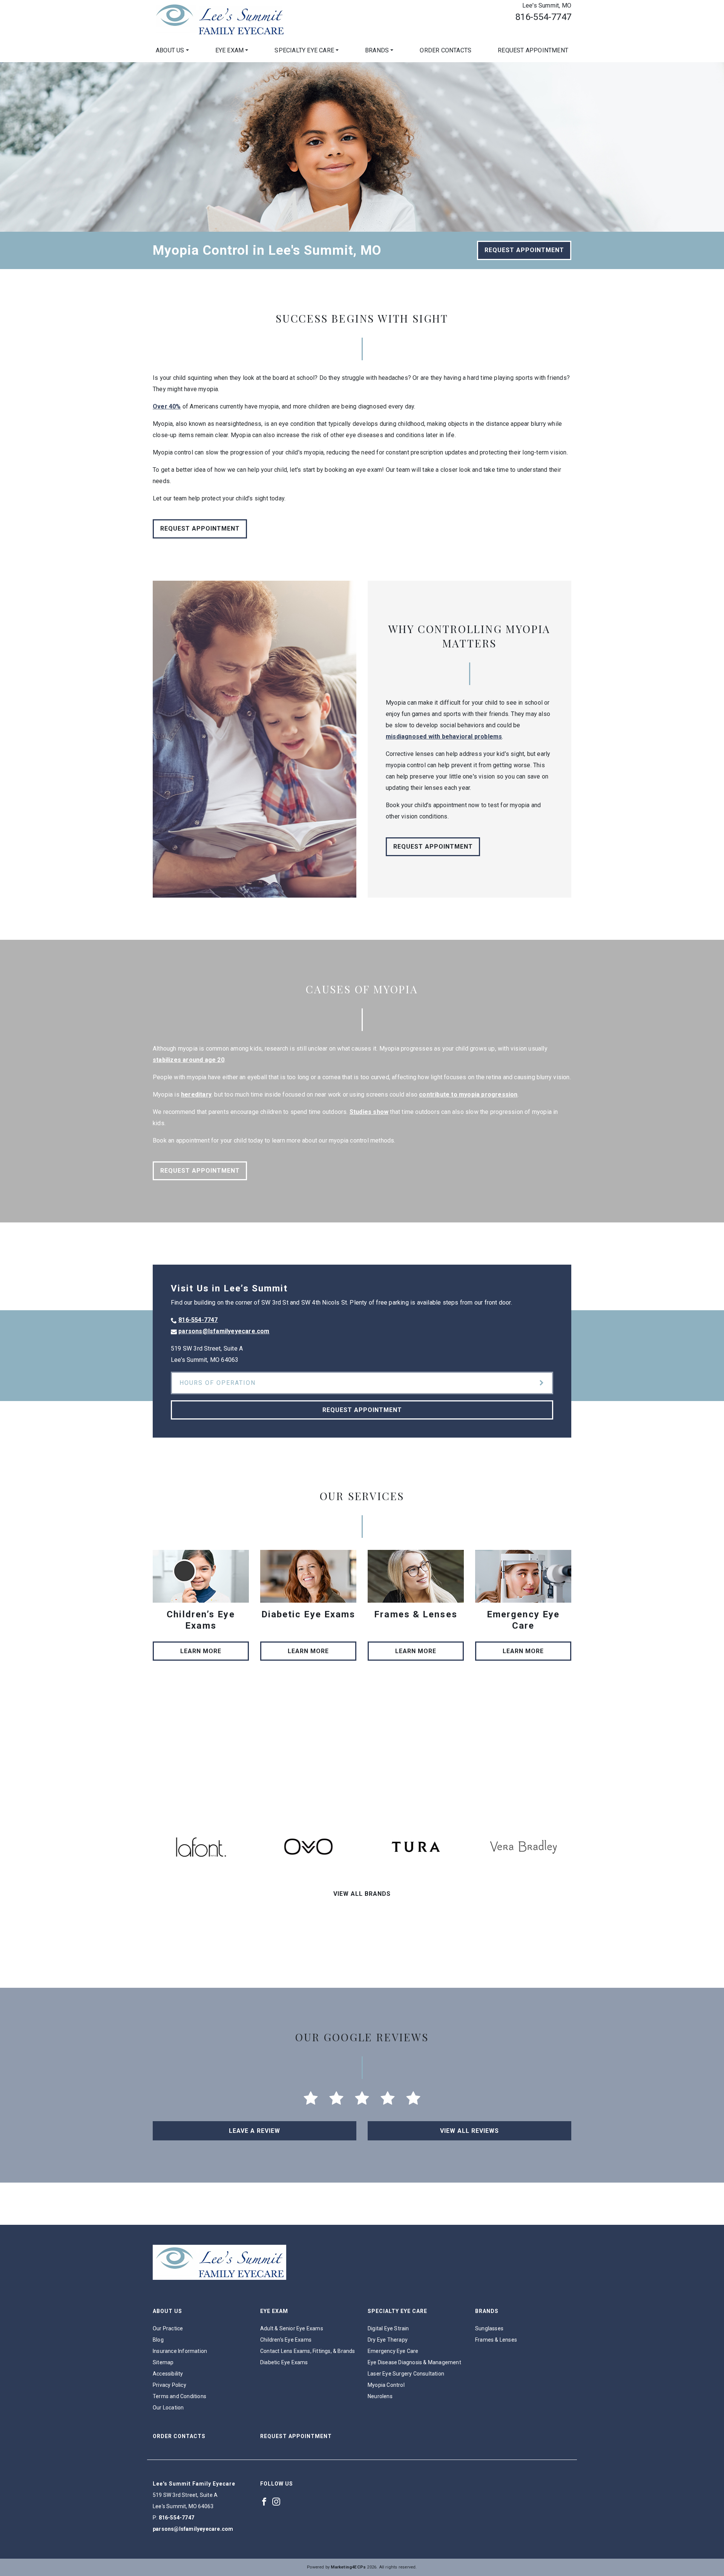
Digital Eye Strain (388, 2328)
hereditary (196, 1094)
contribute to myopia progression (468, 1094)
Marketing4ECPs (348, 2567)
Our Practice (168, 2328)
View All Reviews (469, 2131)
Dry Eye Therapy (388, 2340)
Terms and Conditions (179, 2396)
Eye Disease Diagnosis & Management (414, 2362)
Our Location (168, 2408)
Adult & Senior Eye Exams (292, 2328)
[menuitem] (172, 50)
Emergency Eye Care (393, 2351)
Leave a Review (255, 2131)
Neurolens (380, 2396)
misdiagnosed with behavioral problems (444, 737)
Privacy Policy (169, 2385)
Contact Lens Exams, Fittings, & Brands (308, 2351)
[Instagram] (276, 2501)
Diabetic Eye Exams (284, 2362)
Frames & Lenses (496, 2340)
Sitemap (163, 2362)
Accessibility (168, 2374)
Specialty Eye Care (304, 50)
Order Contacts (446, 50)
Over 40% (167, 406)
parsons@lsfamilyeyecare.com (224, 1331)
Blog (158, 2340)
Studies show (369, 1112)
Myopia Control (386, 2385)
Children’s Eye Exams (286, 2340)
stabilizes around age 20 (189, 1060)
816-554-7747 (543, 17)
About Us (170, 50)
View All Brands (362, 1894)
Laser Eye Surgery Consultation (406, 2374)
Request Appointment (533, 50)
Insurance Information (180, 2351)
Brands (377, 50)
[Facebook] (264, 2501)
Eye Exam (230, 50)
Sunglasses (489, 2328)
